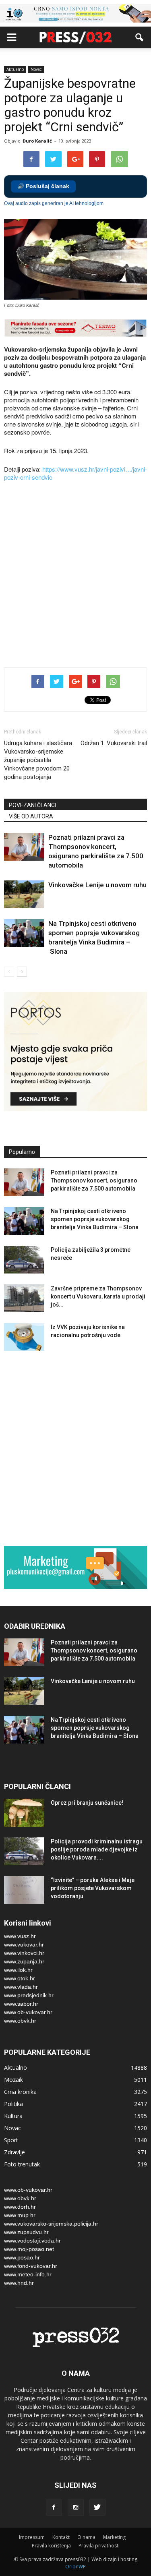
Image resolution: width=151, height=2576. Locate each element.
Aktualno (15, 69)
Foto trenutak (22, 2164)
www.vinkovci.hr (24, 1953)
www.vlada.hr (21, 1987)
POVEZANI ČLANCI (32, 805)
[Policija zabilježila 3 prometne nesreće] (24, 1260)
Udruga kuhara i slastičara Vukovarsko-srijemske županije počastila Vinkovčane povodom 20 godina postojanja (38, 760)
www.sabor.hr (21, 2004)
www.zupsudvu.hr (26, 2232)
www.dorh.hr (20, 2207)
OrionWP (75, 2567)
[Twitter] (97, 2508)
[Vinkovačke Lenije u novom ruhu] (24, 894)
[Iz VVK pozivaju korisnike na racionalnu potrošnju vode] (24, 1337)
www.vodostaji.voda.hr (32, 2241)
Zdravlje (14, 2152)
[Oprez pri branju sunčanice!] (24, 1813)
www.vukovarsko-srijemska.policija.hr (51, 2224)
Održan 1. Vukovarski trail (114, 743)
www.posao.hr (22, 2257)
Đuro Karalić (37, 141)
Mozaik (13, 2080)
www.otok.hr (20, 1978)
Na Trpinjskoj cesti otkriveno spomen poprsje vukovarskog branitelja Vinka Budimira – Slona (95, 1219)
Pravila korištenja (51, 2546)
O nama (86, 2537)
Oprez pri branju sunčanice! (87, 1803)
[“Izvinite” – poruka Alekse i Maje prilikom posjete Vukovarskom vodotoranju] (24, 1890)
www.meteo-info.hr (28, 2274)
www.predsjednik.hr (29, 1995)
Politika (13, 2104)
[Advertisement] (75, 575)
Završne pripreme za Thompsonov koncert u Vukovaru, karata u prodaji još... (98, 1296)
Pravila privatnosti (99, 2546)
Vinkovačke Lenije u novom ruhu (97, 885)
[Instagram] (76, 2508)
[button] (140, 37)
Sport (11, 2140)
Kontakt (61, 2537)
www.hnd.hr (19, 2283)
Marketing (114, 2537)
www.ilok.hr (18, 1970)
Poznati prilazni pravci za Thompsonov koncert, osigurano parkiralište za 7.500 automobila (94, 1180)
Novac (36, 69)
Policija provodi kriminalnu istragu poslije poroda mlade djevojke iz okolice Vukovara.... (97, 1849)
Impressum (32, 2537)
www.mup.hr (20, 2215)
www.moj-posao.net (29, 2249)
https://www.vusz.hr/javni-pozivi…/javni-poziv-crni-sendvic (75, 473)
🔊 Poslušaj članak (43, 186)
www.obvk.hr (20, 2021)
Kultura (13, 2116)
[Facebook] (54, 2508)
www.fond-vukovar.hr (31, 2266)
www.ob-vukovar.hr (28, 2012)
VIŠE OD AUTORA (31, 816)
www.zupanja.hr (24, 1961)
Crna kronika (20, 2092)
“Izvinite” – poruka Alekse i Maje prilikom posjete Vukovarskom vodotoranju (93, 1888)
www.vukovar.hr (24, 1944)
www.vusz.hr (20, 1936)
